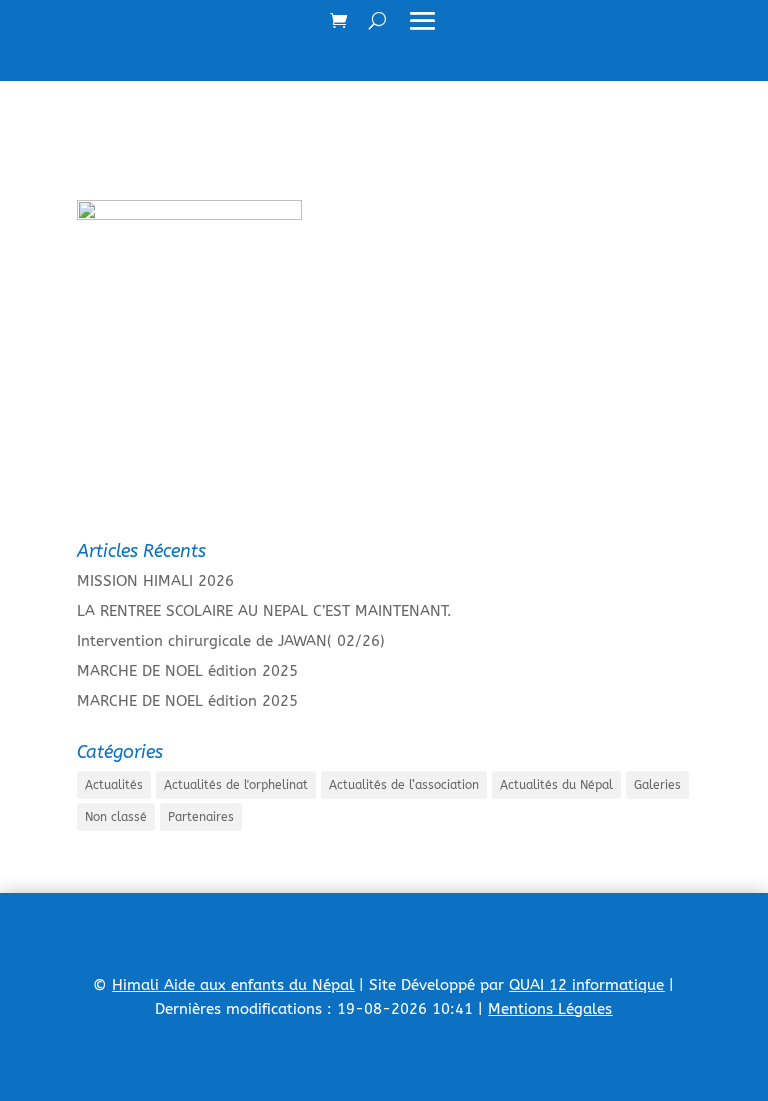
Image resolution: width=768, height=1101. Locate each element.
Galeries (657, 785)
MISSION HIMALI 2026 (155, 581)
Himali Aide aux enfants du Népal (233, 985)
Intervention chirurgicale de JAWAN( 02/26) (231, 641)
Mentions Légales (550, 1009)
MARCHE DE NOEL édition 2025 (187, 671)
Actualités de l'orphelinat (236, 785)
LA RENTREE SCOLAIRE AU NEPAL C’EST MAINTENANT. (264, 611)
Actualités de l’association (404, 785)
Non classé (116, 817)
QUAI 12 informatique (586, 985)
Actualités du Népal (556, 785)
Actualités (114, 785)
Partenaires (201, 817)
